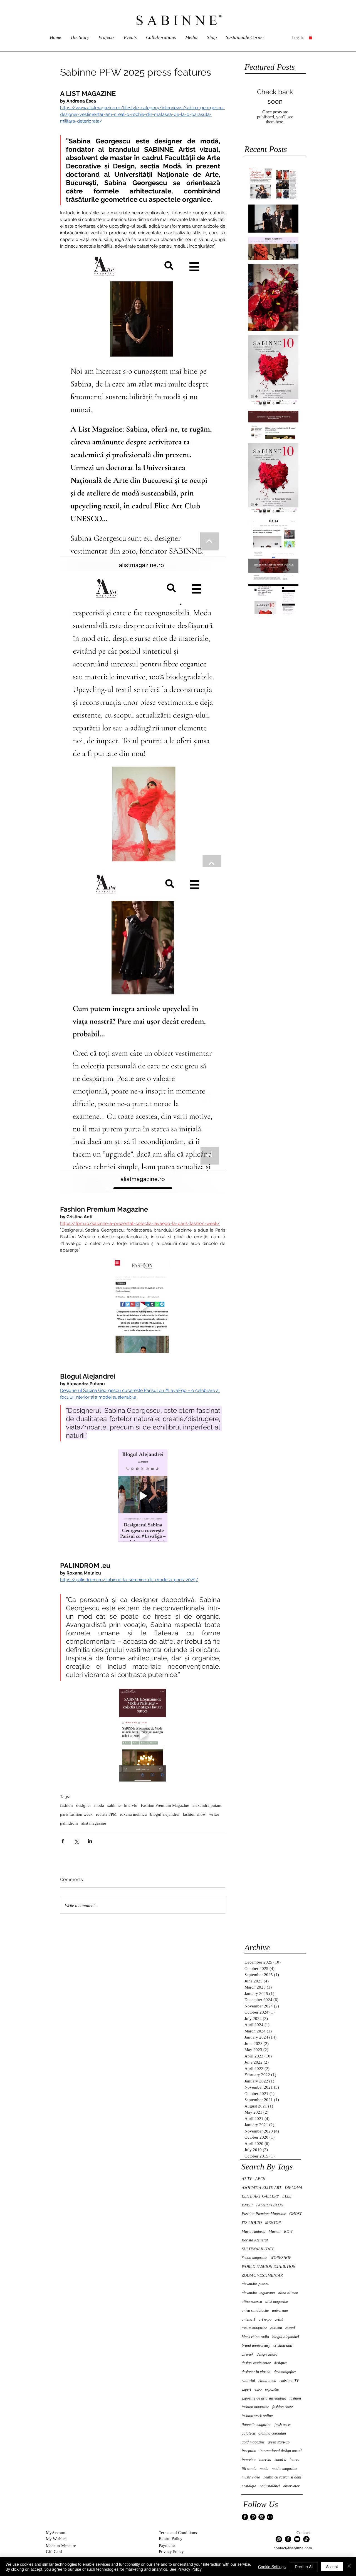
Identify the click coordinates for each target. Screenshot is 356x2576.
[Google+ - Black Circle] (270, 2517)
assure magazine (254, 2328)
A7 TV (247, 2179)
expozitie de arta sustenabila (264, 2398)
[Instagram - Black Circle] (262, 2517)
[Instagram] (279, 2539)
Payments (167, 2545)
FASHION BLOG (270, 2205)
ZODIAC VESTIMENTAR (262, 2275)
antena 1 (249, 2319)
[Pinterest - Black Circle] (253, 2517)
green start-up (279, 2442)
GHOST (296, 2214)
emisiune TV (289, 2381)
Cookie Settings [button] (272, 2567)
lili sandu (249, 2469)
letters (294, 2460)
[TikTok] (306, 2539)
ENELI (247, 2205)
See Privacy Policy (186, 2569)
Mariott (275, 2232)
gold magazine (253, 2442)
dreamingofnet (285, 2372)
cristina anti (283, 2345)
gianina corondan (272, 2433)
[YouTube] (297, 2539)
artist (279, 2319)
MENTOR (273, 2223)
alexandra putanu (207, 1805)
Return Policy (171, 2538)
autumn (276, 2328)
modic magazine (284, 2469)
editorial (248, 2381)
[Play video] (143, 1307)
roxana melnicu (133, 1814)
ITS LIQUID (252, 2223)
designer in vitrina (256, 2372)
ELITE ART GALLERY (260, 2196)
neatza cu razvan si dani (282, 2477)
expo (258, 2389)
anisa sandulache (255, 2310)
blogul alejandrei (165, 1814)
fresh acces (283, 2425)
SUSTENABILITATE (258, 2249)
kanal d (280, 2460)
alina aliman (288, 2293)
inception (249, 2451)
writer (214, 1814)
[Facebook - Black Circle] (245, 2517)
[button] (311, 37)
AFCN (260, 2179)
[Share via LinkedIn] (90, 1841)
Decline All (304, 2567)
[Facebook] (288, 2539)
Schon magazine (254, 2258)
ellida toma (267, 2381)
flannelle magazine (256, 2425)
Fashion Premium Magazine (165, 1805)
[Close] (349, 2567)
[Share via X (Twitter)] (76, 1841)
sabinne (114, 1805)
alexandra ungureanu (258, 2293)
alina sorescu (252, 2302)
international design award (280, 2451)
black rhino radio (255, 2337)
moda (99, 1805)
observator (291, 2486)
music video (251, 2477)
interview (249, 2460)
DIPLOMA (294, 2188)
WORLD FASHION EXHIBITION (269, 2267)
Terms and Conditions (178, 2533)
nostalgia (249, 2486)
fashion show (194, 1814)
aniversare (280, 2310)
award (290, 2328)
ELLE (287, 2196)
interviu (131, 1805)
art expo (265, 2319)
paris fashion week (76, 1814)
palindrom (69, 1823)
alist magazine (94, 1823)
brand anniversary (256, 2345)
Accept (332, 2567)
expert (246, 2389)
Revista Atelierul (255, 2240)
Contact (303, 2533)
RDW (288, 2232)
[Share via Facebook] (63, 1841)
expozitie (272, 2389)
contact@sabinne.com (293, 2548)
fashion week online (257, 2416)
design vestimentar (256, 2363)
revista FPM (106, 1814)
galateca (248, 2433)
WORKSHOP (281, 2258)
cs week (248, 2354)
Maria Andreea (254, 2232)
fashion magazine (255, 2407)
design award (267, 2354)
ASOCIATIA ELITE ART (262, 2188)
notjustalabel (270, 2486)
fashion (66, 1805)
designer (84, 1805)
